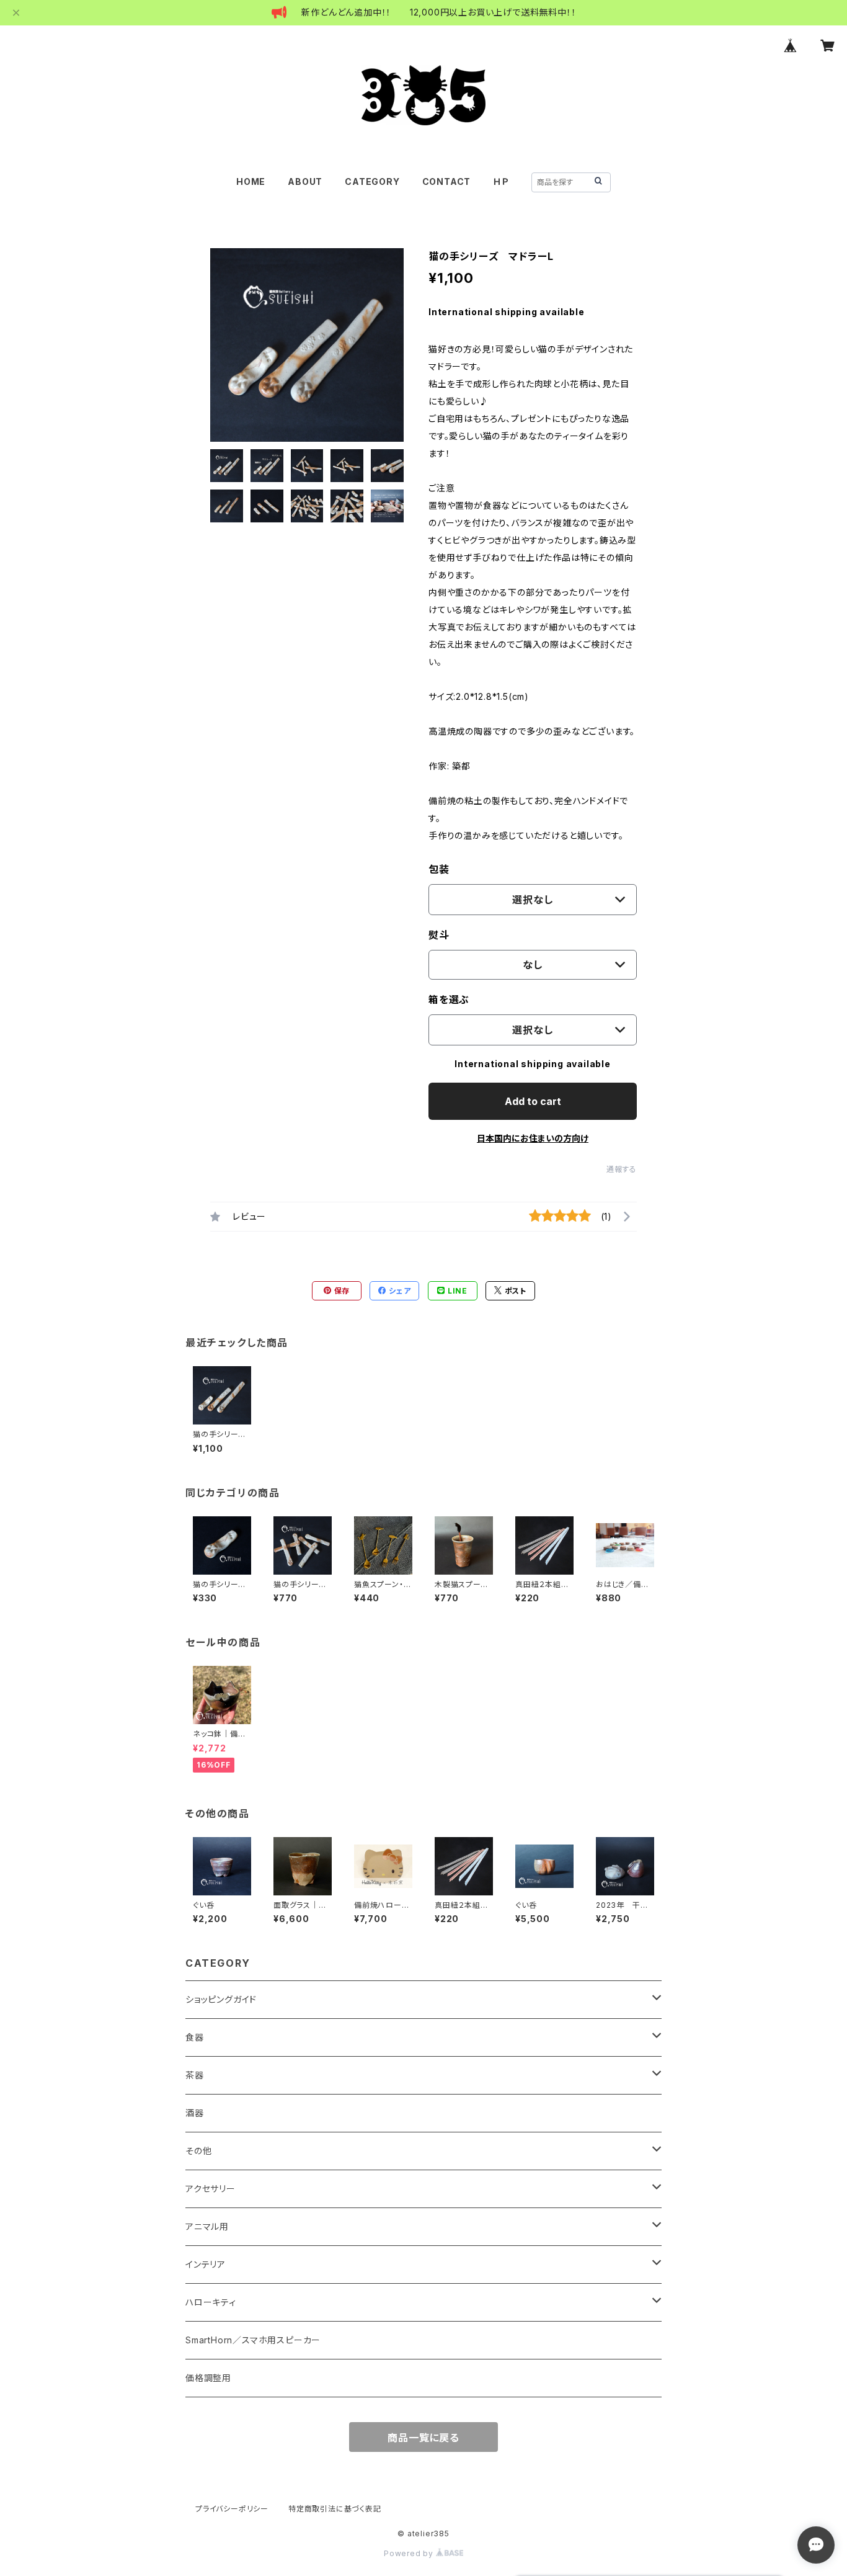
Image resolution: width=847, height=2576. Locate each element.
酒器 (195, 2113)
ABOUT (305, 181)
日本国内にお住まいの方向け (533, 1138)
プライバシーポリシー (232, 2509)
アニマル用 (207, 2226)
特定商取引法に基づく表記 (335, 2509)
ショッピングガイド (221, 1999)
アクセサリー (211, 2189)
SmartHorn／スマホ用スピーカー (253, 2340)
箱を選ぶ (449, 1000)
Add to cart (533, 1101)
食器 (195, 2037)
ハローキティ (211, 2302)
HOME (251, 181)
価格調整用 (208, 2378)
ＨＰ (501, 181)
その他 (198, 2151)
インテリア (206, 2264)
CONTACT (447, 181)
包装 (439, 869)
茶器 (195, 2075)
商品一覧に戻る (423, 2438)
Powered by (410, 2553)
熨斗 (439, 935)
